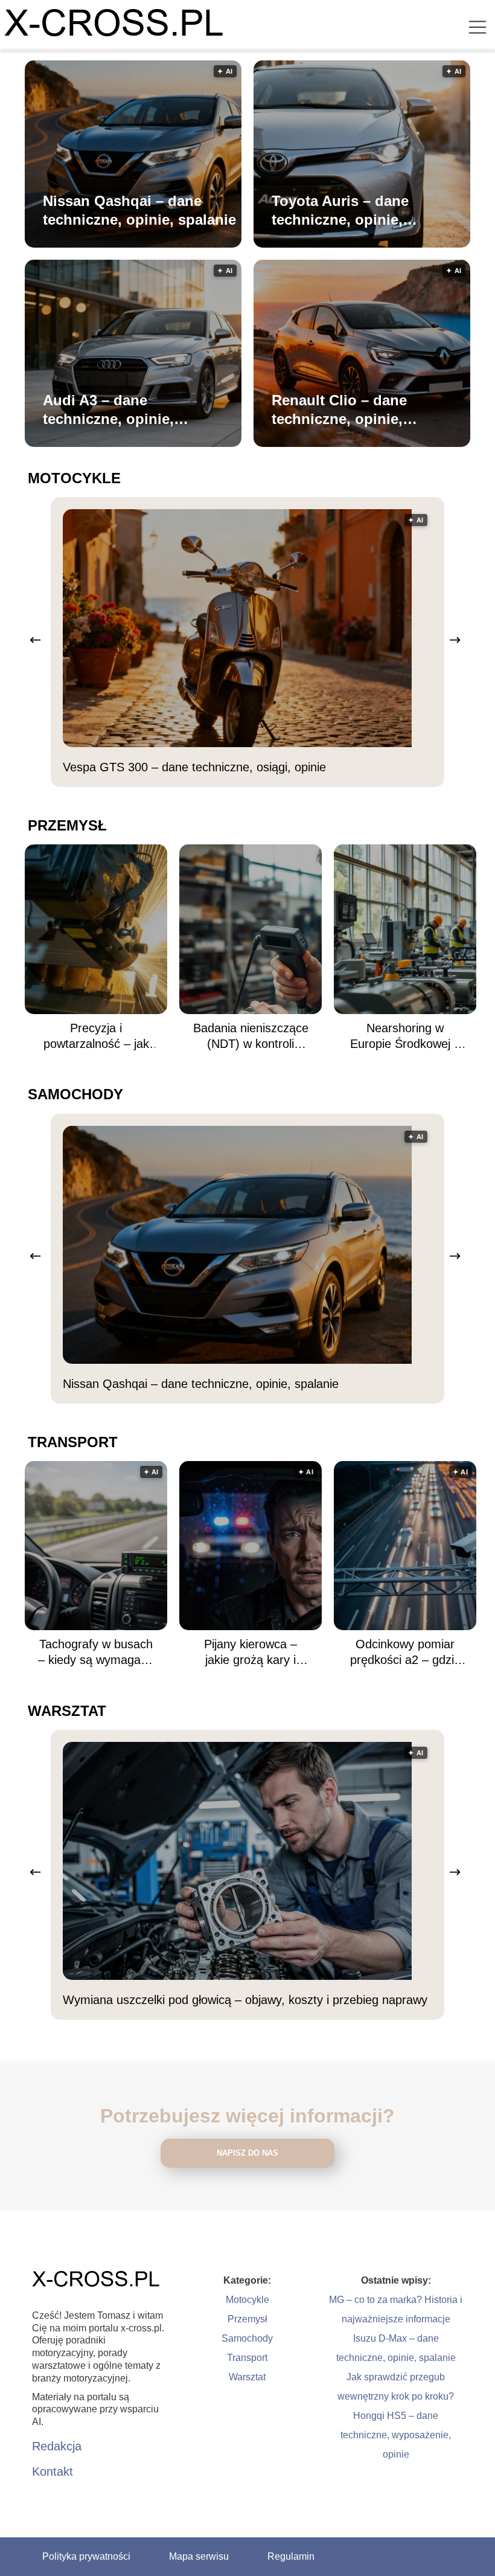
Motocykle (74, 478)
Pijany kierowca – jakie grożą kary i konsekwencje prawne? (251, 1653)
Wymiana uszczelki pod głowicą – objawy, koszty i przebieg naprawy (245, 2000)
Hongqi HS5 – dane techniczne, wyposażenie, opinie (396, 2435)
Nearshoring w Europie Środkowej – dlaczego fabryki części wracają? (405, 1036)
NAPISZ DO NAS (247, 2153)
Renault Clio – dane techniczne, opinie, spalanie (339, 410)
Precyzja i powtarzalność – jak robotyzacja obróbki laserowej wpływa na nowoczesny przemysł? (96, 1036)
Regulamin (291, 2556)
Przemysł (67, 825)
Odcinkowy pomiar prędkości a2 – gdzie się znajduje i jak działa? (405, 1653)
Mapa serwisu (199, 2556)
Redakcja (57, 2446)
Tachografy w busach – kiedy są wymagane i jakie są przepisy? (96, 1653)
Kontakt (53, 2472)
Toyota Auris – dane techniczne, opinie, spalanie (340, 211)
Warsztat (67, 1711)
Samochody (75, 1094)
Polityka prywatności (86, 2556)
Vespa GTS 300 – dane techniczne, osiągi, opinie (194, 767)
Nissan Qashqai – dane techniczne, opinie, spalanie (139, 210)
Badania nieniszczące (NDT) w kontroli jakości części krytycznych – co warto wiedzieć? (251, 1036)
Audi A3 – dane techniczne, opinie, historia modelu (108, 410)
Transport (73, 1442)
